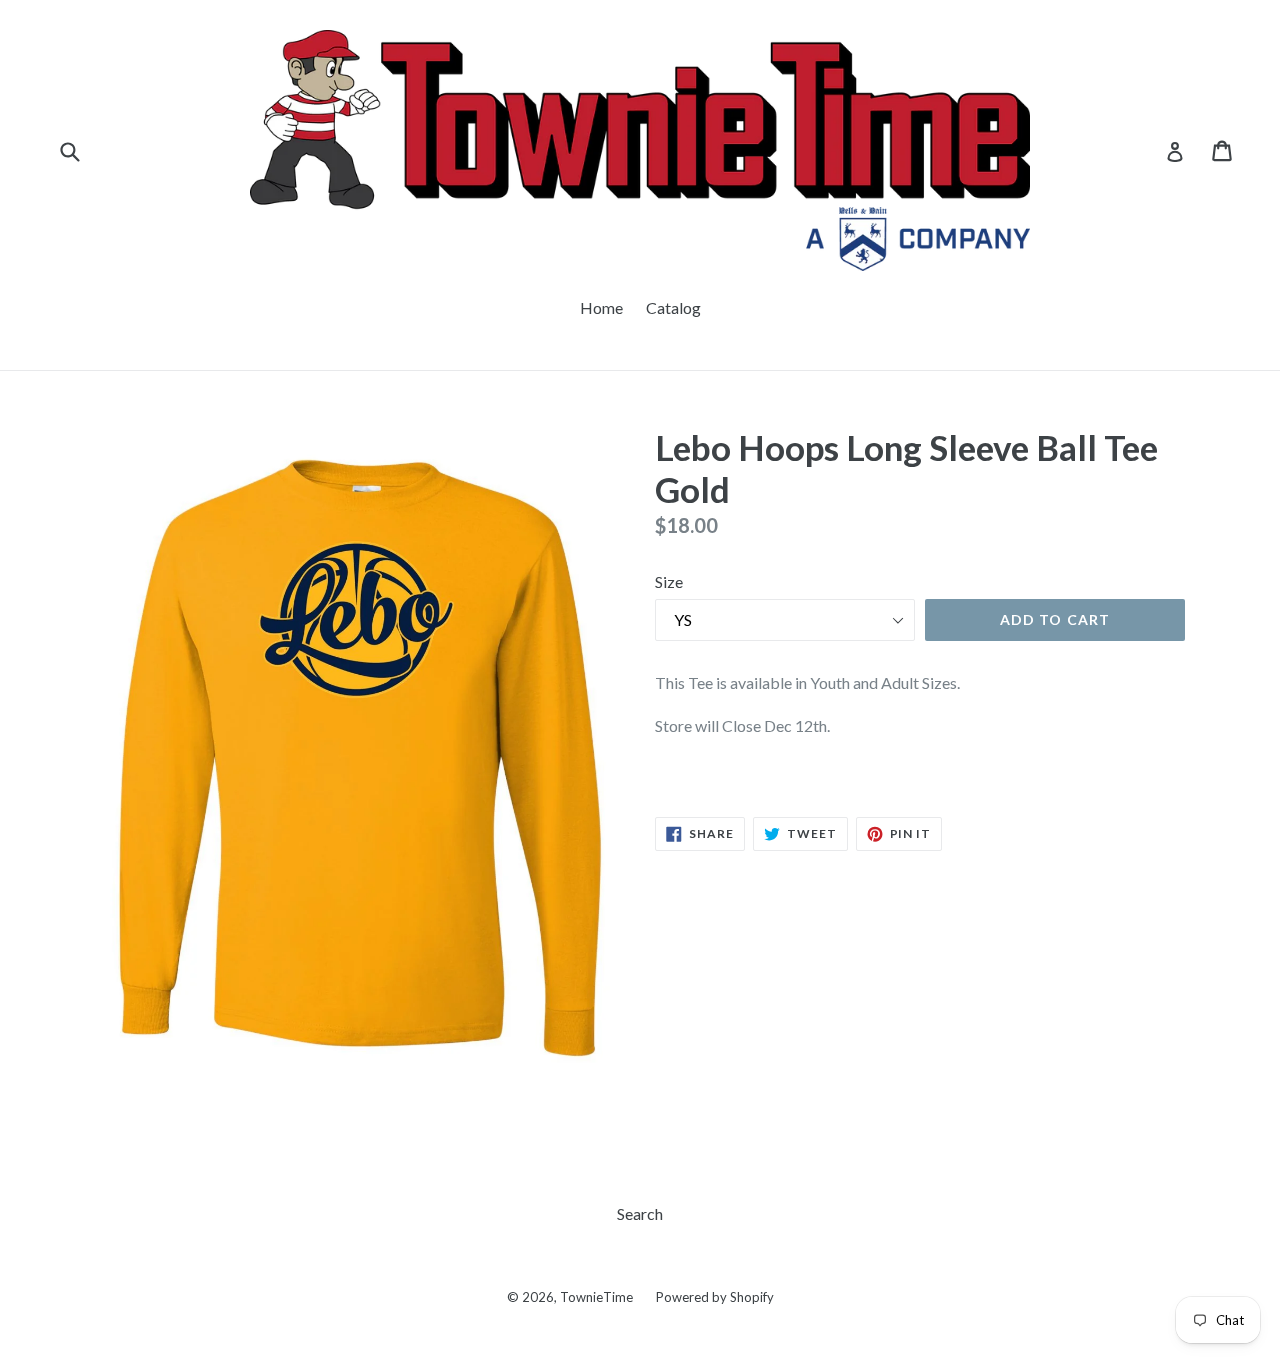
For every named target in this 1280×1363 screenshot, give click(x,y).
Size (669, 581)
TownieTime (596, 1297)
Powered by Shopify (715, 1297)
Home (601, 307)
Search (640, 1213)
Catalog (673, 307)
